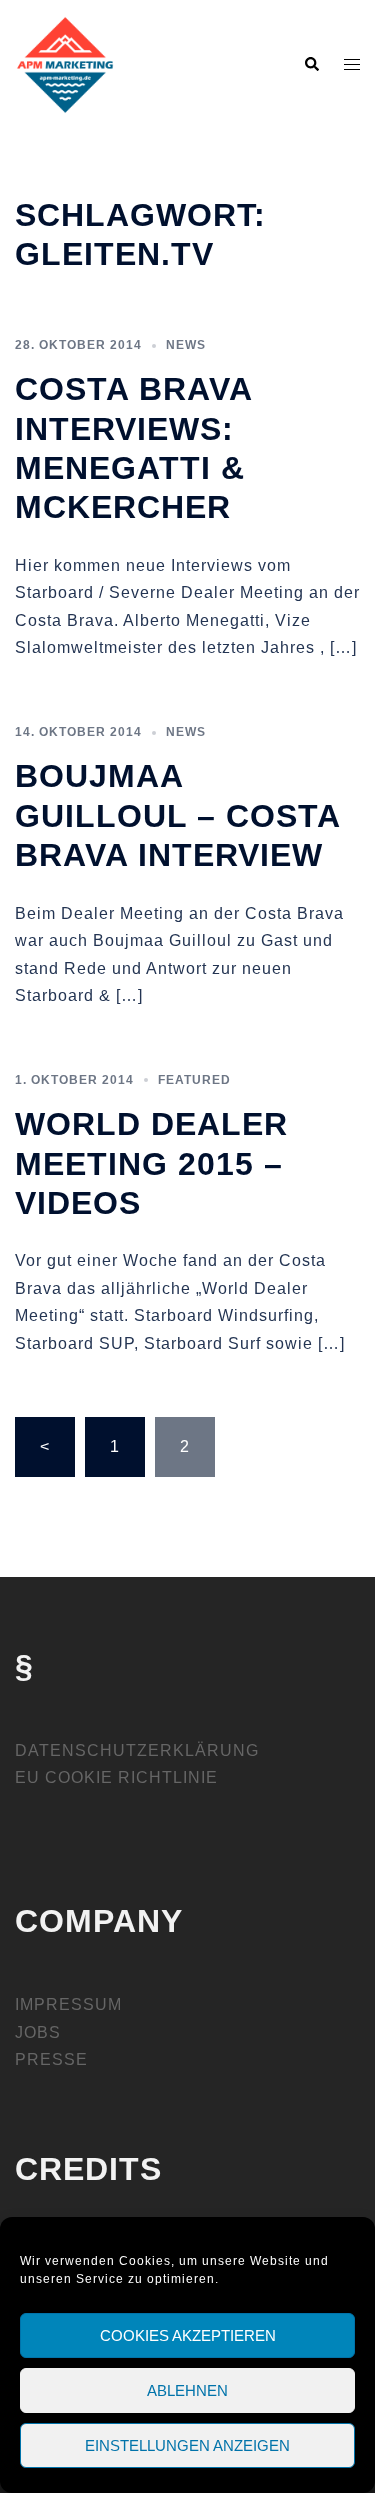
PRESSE (51, 2059)
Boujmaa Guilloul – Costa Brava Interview (177, 815)
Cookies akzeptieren (188, 2335)
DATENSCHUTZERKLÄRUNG (137, 1750)
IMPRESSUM (68, 2004)
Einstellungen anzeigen (187, 2445)
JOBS (38, 2032)
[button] (311, 65)
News (186, 345)
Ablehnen (187, 2390)
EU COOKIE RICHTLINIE (116, 1777)
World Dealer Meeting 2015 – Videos (151, 1163)
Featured (194, 1080)
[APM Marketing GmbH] (65, 63)
